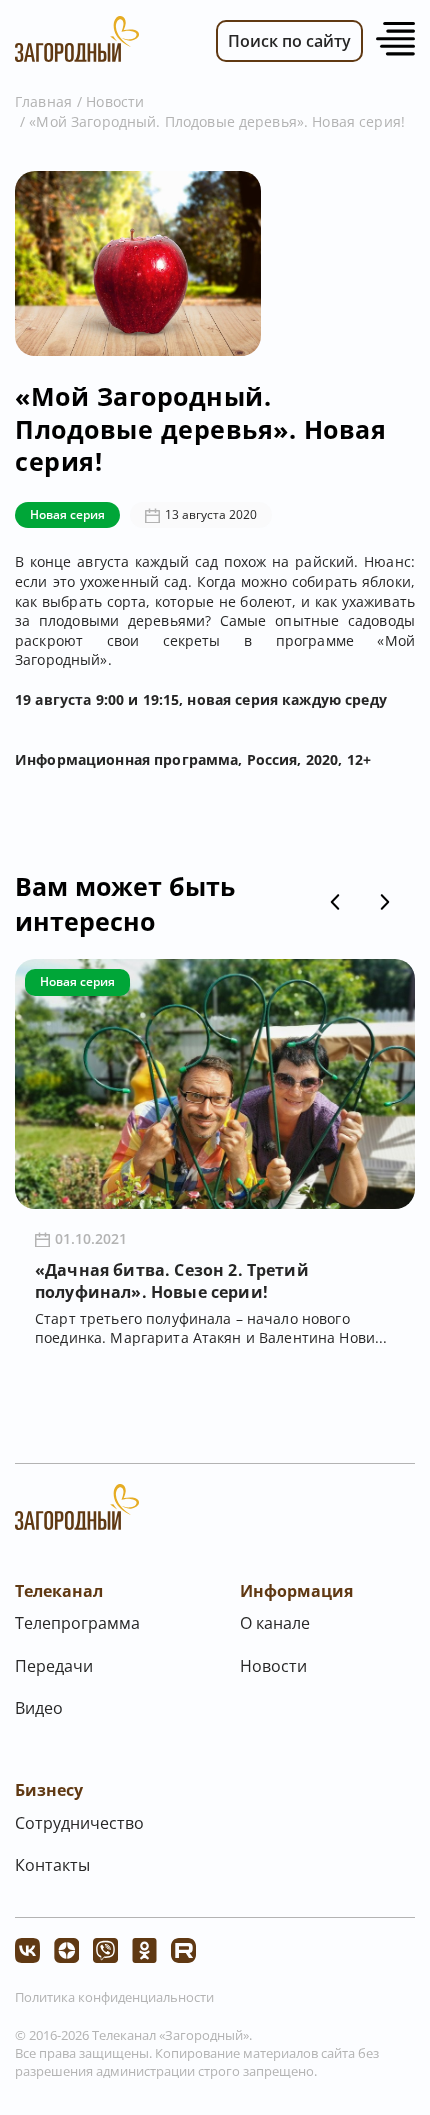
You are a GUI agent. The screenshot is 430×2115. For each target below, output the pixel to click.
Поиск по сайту (289, 41)
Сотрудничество (79, 1823)
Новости (115, 101)
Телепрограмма (77, 1623)
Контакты (52, 1865)
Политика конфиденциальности (114, 1997)
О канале (275, 1623)
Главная (43, 101)
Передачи (54, 1666)
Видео (39, 1708)
